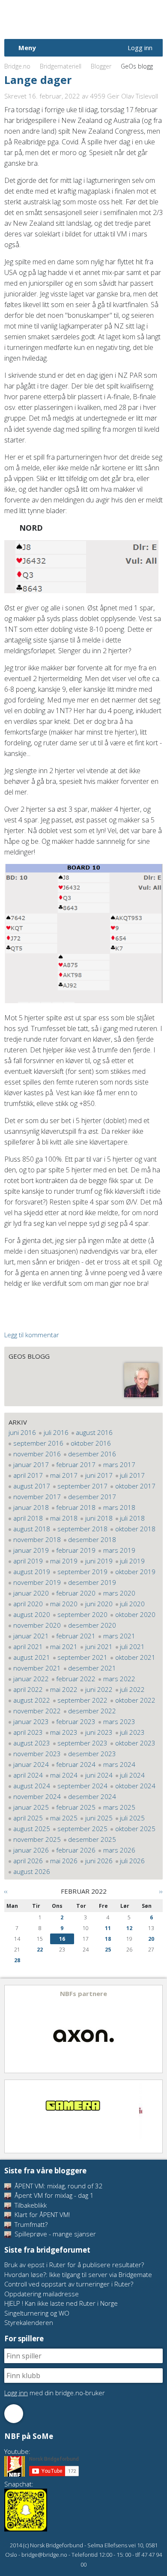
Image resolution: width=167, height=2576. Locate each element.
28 (17, 1960)
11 (108, 1928)
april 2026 (28, 1861)
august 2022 (32, 1700)
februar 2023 (76, 1721)
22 (40, 1950)
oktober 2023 (135, 1743)
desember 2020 (92, 1625)
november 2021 (37, 1668)
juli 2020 (132, 1604)
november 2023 (37, 1754)
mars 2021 (119, 1636)
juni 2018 (99, 1518)
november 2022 (37, 1711)
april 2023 (28, 1732)
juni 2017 (99, 1475)
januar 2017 (31, 1464)
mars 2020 (119, 1593)
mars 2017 (119, 1464)
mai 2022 (64, 1689)
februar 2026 (76, 1850)
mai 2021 (64, 1647)
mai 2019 (64, 1561)
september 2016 (38, 1443)
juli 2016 (56, 1432)
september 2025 (82, 1829)
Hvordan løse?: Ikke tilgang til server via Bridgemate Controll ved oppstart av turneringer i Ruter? (78, 2279)
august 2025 (32, 1829)
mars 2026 (119, 1850)
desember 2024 (92, 1796)
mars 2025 (119, 1807)
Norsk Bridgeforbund (59, 19)
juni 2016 (22, 1432)
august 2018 (32, 1529)
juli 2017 (132, 1475)
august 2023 (32, 1743)
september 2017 (82, 1486)
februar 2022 (76, 1679)
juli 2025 (132, 1818)
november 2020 (37, 1625)
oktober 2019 (135, 1572)
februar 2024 (76, 1764)
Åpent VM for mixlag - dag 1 (53, 2195)
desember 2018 (92, 1539)
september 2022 (82, 1700)
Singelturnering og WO (37, 2313)
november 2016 (37, 1454)
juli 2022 (132, 1689)
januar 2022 (31, 1679)
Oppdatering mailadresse (42, 2294)
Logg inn (140, 48)
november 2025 (37, 1839)
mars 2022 (119, 1679)
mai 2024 (64, 1775)
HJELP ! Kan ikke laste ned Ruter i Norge (61, 2303)
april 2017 (28, 1475)
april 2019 (28, 1561)
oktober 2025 (135, 1829)
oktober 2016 (91, 1443)
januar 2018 (31, 1507)
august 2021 (32, 1657)
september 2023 (82, 1743)
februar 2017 (76, 1464)
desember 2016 (92, 1454)
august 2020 (32, 1614)
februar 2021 (76, 1636)
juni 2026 (99, 1861)
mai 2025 (64, 1818)
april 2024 (28, 1775)
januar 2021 (31, 1636)
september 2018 (82, 1529)
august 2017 (32, 1486)
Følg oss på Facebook (14, 2414)
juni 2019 (99, 1561)
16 (62, 1939)
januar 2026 (31, 1850)
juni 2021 (99, 1647)
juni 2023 (99, 1732)
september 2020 (82, 1614)
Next (155, 2029)
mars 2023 (119, 1721)
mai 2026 (64, 1861)
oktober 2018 (135, 1529)
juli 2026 (132, 1861)
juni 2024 (99, 1775)
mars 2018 (119, 1507)
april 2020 (28, 1604)
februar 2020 (76, 1593)
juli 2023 (132, 1732)
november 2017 (37, 1497)
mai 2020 (64, 1604)
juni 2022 (99, 1689)
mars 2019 (119, 1550)
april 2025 (28, 1818)
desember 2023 (92, 1754)
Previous (12, 2029)
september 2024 (82, 1786)
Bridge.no (17, 66)
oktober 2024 (135, 1786)
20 (151, 1939)
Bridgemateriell (61, 66)
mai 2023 (64, 1732)
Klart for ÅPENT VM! (41, 2214)
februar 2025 (76, 1807)
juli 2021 (132, 1647)
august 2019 (32, 1572)
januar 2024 (31, 1764)
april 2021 (28, 1647)
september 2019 (82, 1572)
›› (161, 1891)
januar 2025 (31, 1807)
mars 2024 (119, 1764)
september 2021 (82, 1657)
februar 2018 (76, 1507)
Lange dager (38, 80)
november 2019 (37, 1582)
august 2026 (32, 1871)
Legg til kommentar (32, 1335)
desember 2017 (92, 1497)
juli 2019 (132, 1561)
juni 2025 (99, 1818)
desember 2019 (92, 1582)
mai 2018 (64, 1518)
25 (108, 1950)
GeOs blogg (29, 1356)
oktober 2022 (135, 1700)
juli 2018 (132, 1518)
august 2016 (94, 1432)
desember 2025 (92, 1839)
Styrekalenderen (29, 2322)
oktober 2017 (135, 1486)
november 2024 (37, 1796)
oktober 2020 (135, 1614)
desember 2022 (92, 1711)
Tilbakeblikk (30, 2205)
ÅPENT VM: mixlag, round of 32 (58, 2186)
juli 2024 (132, 1775)
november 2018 (37, 1539)
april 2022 (28, 1689)
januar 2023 (31, 1721)
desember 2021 (92, 1668)
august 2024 (32, 1786)
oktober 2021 (135, 1657)
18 (108, 1939)
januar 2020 (31, 1593)
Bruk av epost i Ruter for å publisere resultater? (74, 2265)
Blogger (101, 66)
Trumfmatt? (30, 2224)
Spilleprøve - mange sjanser (54, 2234)
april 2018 (28, 1518)
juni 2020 (99, 1604)
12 (129, 1928)
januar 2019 (31, 1550)
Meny (27, 48)
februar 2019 (76, 1550)
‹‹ (6, 1891)
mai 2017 (64, 1475)
